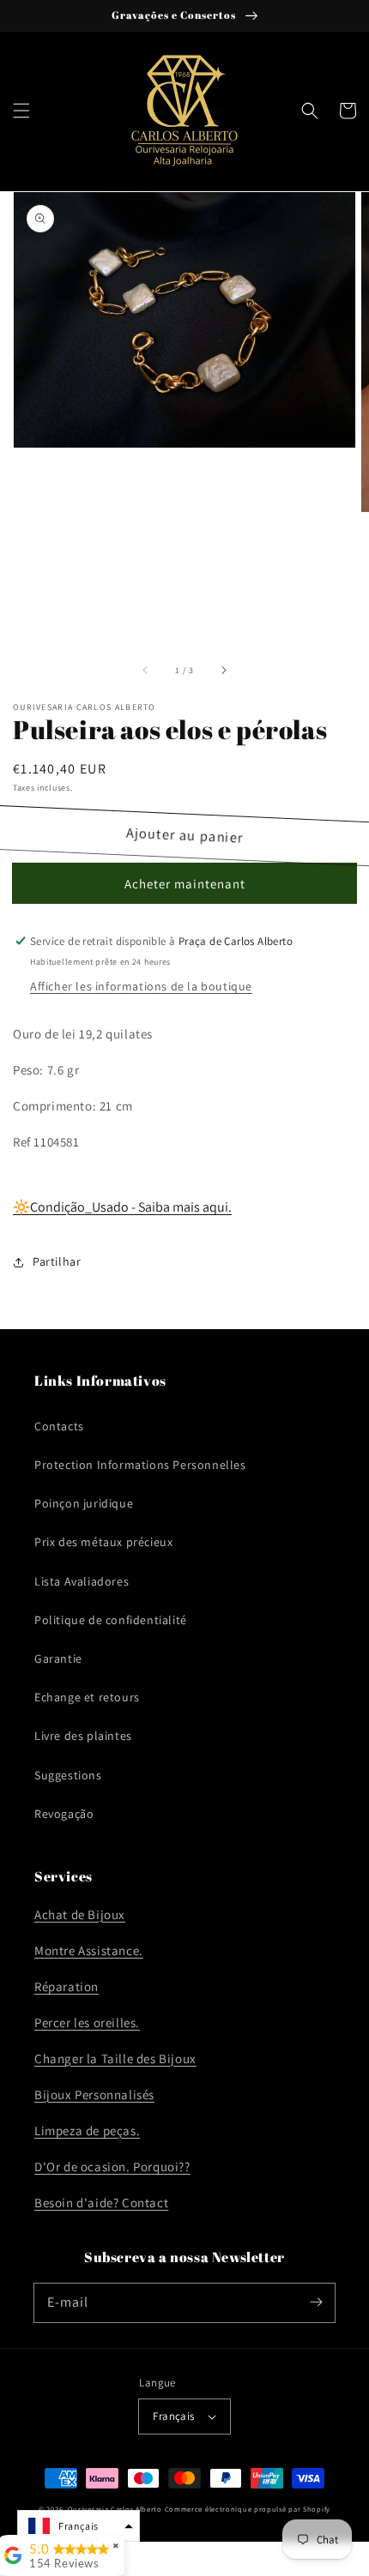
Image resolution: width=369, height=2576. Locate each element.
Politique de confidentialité (111, 1620)
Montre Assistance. (89, 1950)
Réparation (67, 1986)
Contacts (59, 1426)
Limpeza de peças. (87, 2131)
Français (173, 2416)
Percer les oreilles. (87, 2022)
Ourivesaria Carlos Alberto (115, 2509)
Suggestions (68, 1775)
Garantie (58, 1658)
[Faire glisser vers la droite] (223, 671)
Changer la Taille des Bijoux (115, 2058)
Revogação (64, 1814)
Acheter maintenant (185, 884)
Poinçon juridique (84, 1503)
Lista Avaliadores (82, 1581)
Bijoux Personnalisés (94, 2095)
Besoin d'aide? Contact (101, 2203)
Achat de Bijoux (80, 1914)
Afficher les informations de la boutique (141, 986)
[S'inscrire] (316, 2302)
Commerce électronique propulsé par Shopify (248, 2509)
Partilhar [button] (57, 1261)
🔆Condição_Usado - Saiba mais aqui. (122, 1207)
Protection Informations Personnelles (140, 1465)
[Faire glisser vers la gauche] (146, 671)
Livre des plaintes (83, 1736)
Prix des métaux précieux (103, 1542)
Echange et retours (87, 1697)
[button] (21, 111)
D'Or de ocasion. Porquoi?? (112, 2167)
